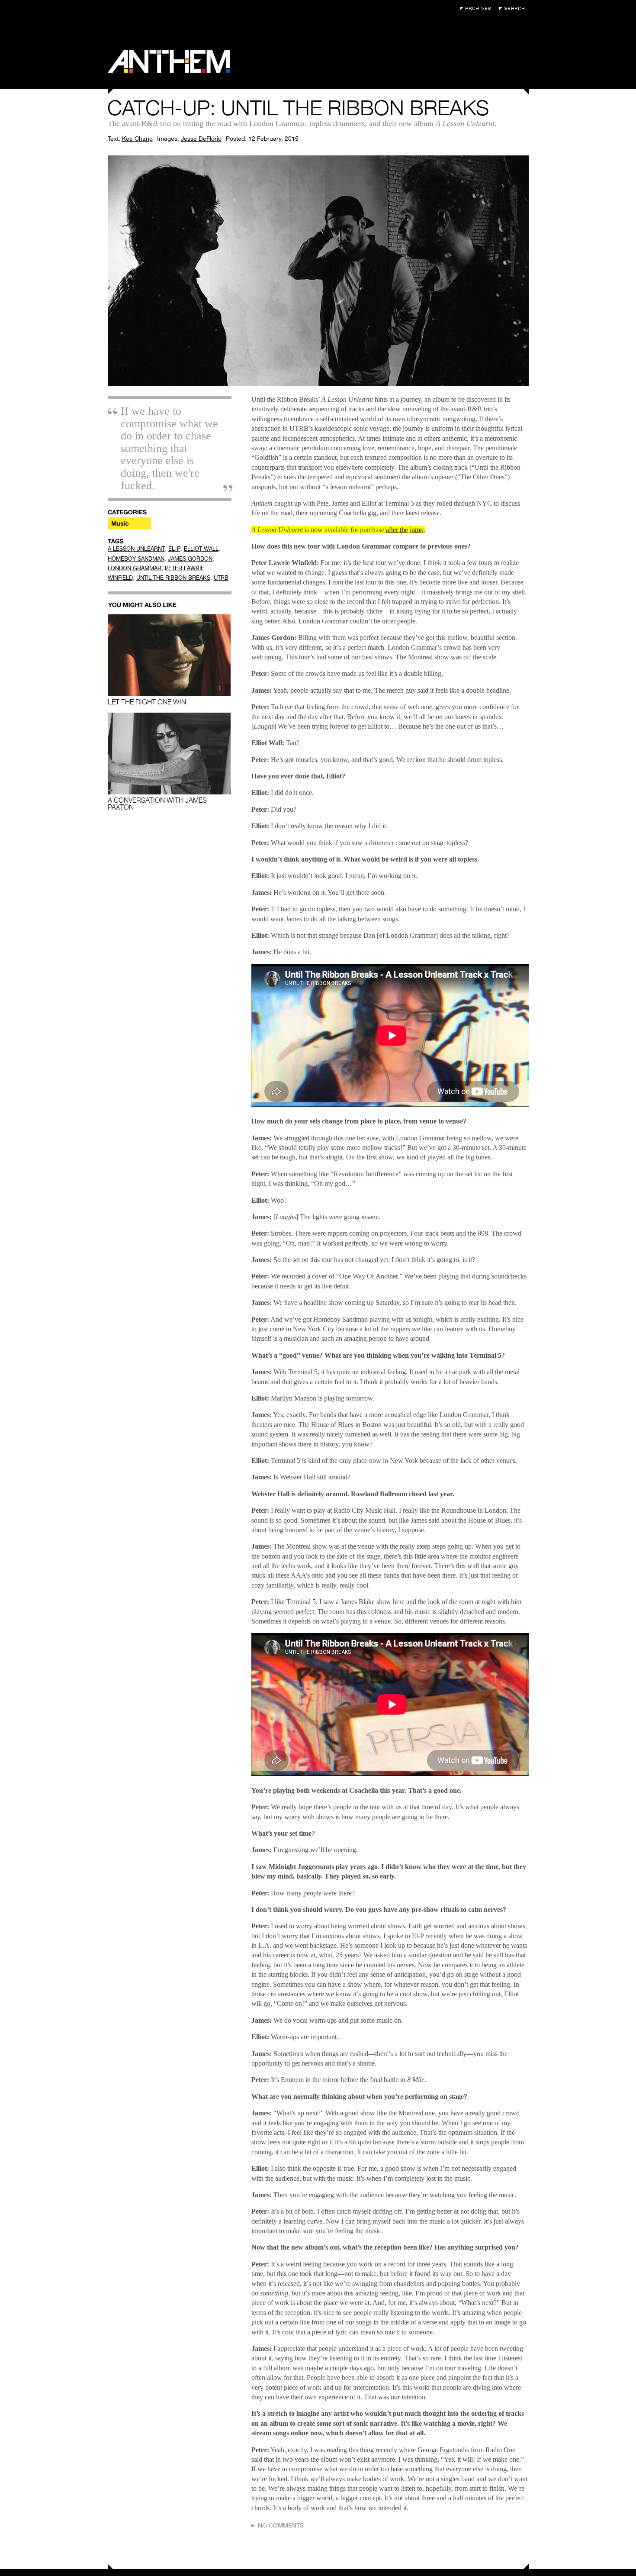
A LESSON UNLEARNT (136, 549)
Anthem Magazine (169, 61)
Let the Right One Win (147, 702)
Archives (478, 8)
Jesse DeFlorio (201, 139)
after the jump (405, 530)
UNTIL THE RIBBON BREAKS (173, 578)
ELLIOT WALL (201, 549)
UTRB (221, 578)
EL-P (174, 549)
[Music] (129, 523)
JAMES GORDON (190, 559)
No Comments (281, 2525)
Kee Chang (137, 139)
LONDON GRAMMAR (135, 568)
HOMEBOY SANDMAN (136, 559)
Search (514, 8)
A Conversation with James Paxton (157, 804)
